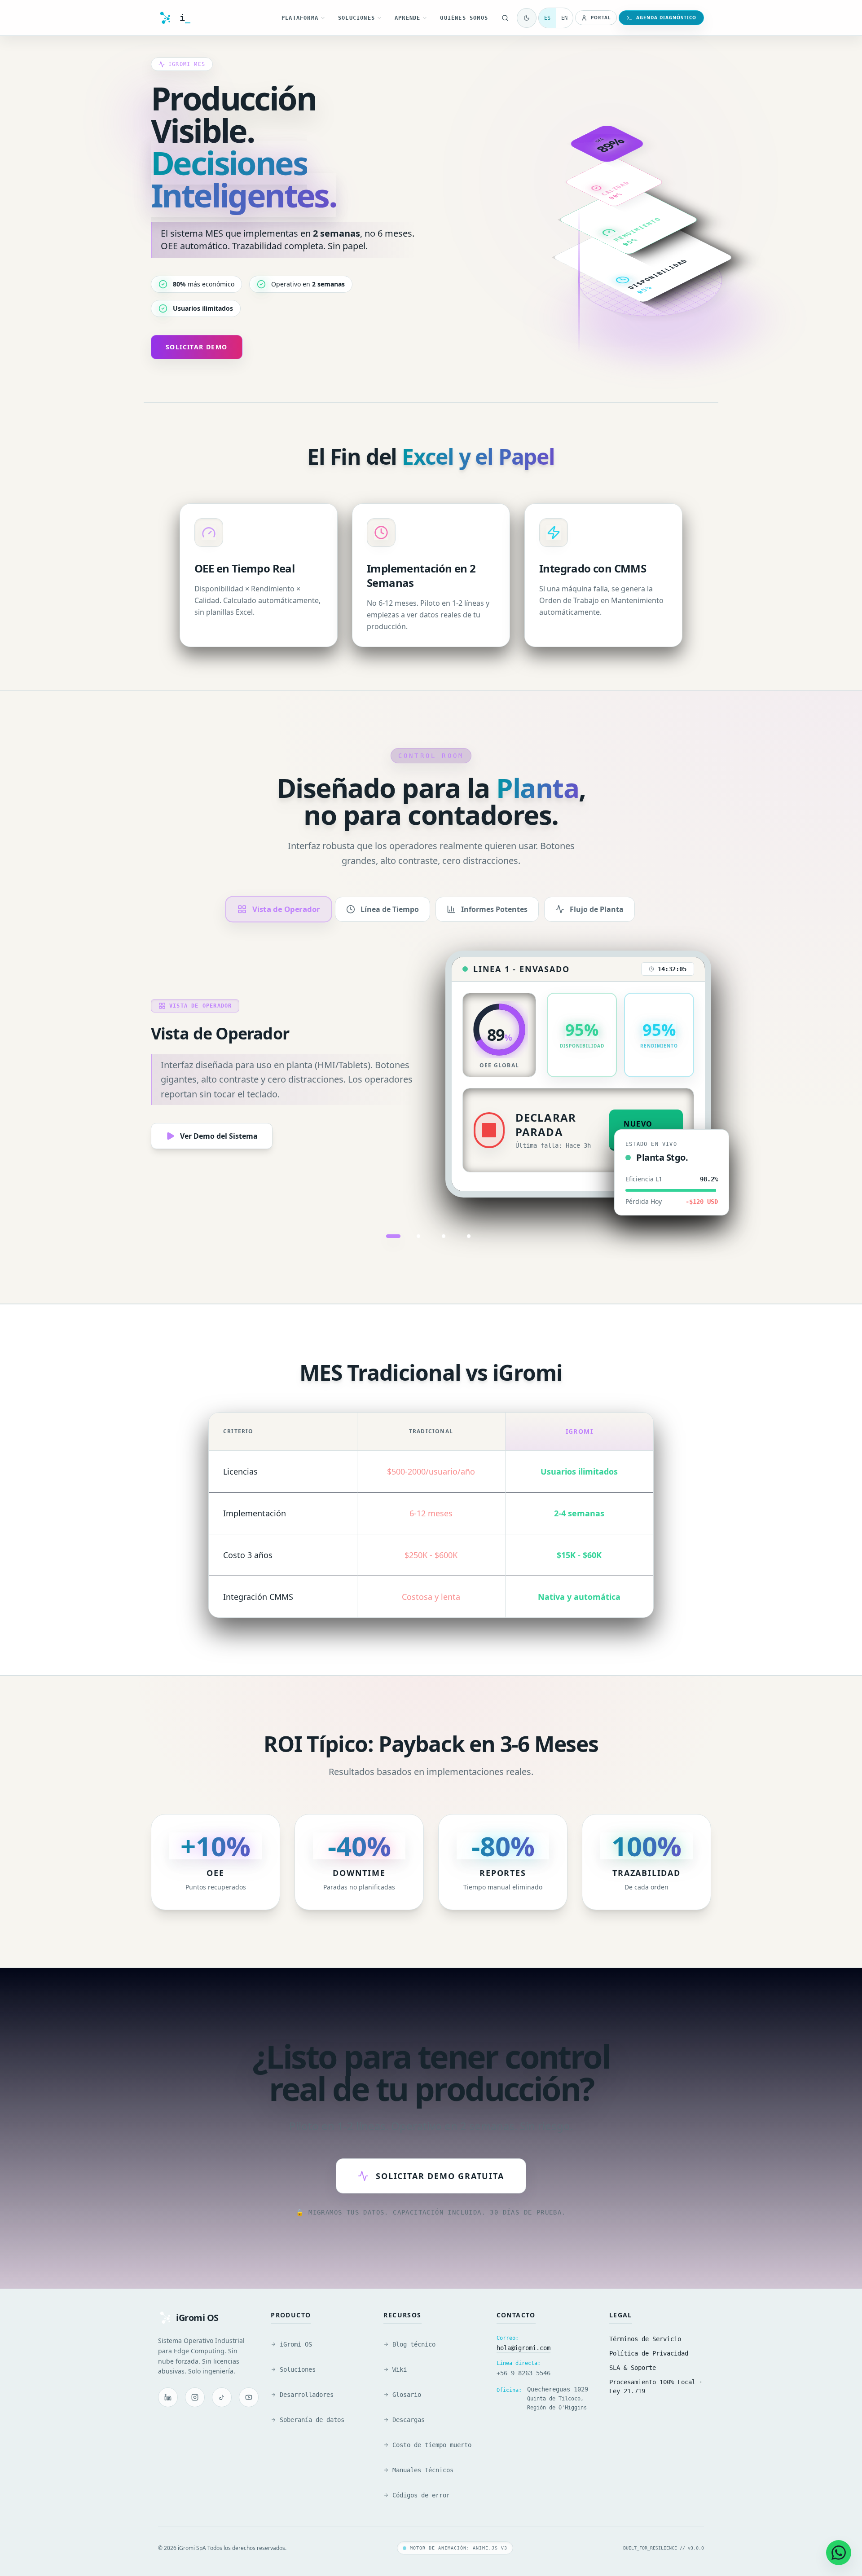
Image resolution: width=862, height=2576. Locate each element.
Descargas (409, 2420)
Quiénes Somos (464, 18)
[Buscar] (505, 18)
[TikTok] (222, 2397)
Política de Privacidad (649, 2353)
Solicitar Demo (197, 347)
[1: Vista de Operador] (393, 1236)
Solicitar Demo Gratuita (440, 2176)
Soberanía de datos (312, 2420)
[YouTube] (249, 2397)
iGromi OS (296, 2344)
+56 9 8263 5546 (523, 2373)
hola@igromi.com (523, 2348)
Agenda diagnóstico (666, 18)
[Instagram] (195, 2397)
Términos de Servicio (645, 2339)
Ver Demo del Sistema (219, 1136)
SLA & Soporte (633, 2368)
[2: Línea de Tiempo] (418, 1236)
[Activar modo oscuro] (527, 18)
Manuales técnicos (423, 2470)
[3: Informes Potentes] (444, 1236)
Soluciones (356, 18)
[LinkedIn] (168, 2397)
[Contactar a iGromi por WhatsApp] (839, 2553)
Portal (601, 18)
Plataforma (300, 18)
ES (547, 18)
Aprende (407, 18)
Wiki (400, 2369)
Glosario (407, 2395)
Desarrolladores (307, 2395)
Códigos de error (421, 2495)
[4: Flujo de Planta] (469, 1236)
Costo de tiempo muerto (432, 2445)
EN (564, 18)
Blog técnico (414, 2344)
